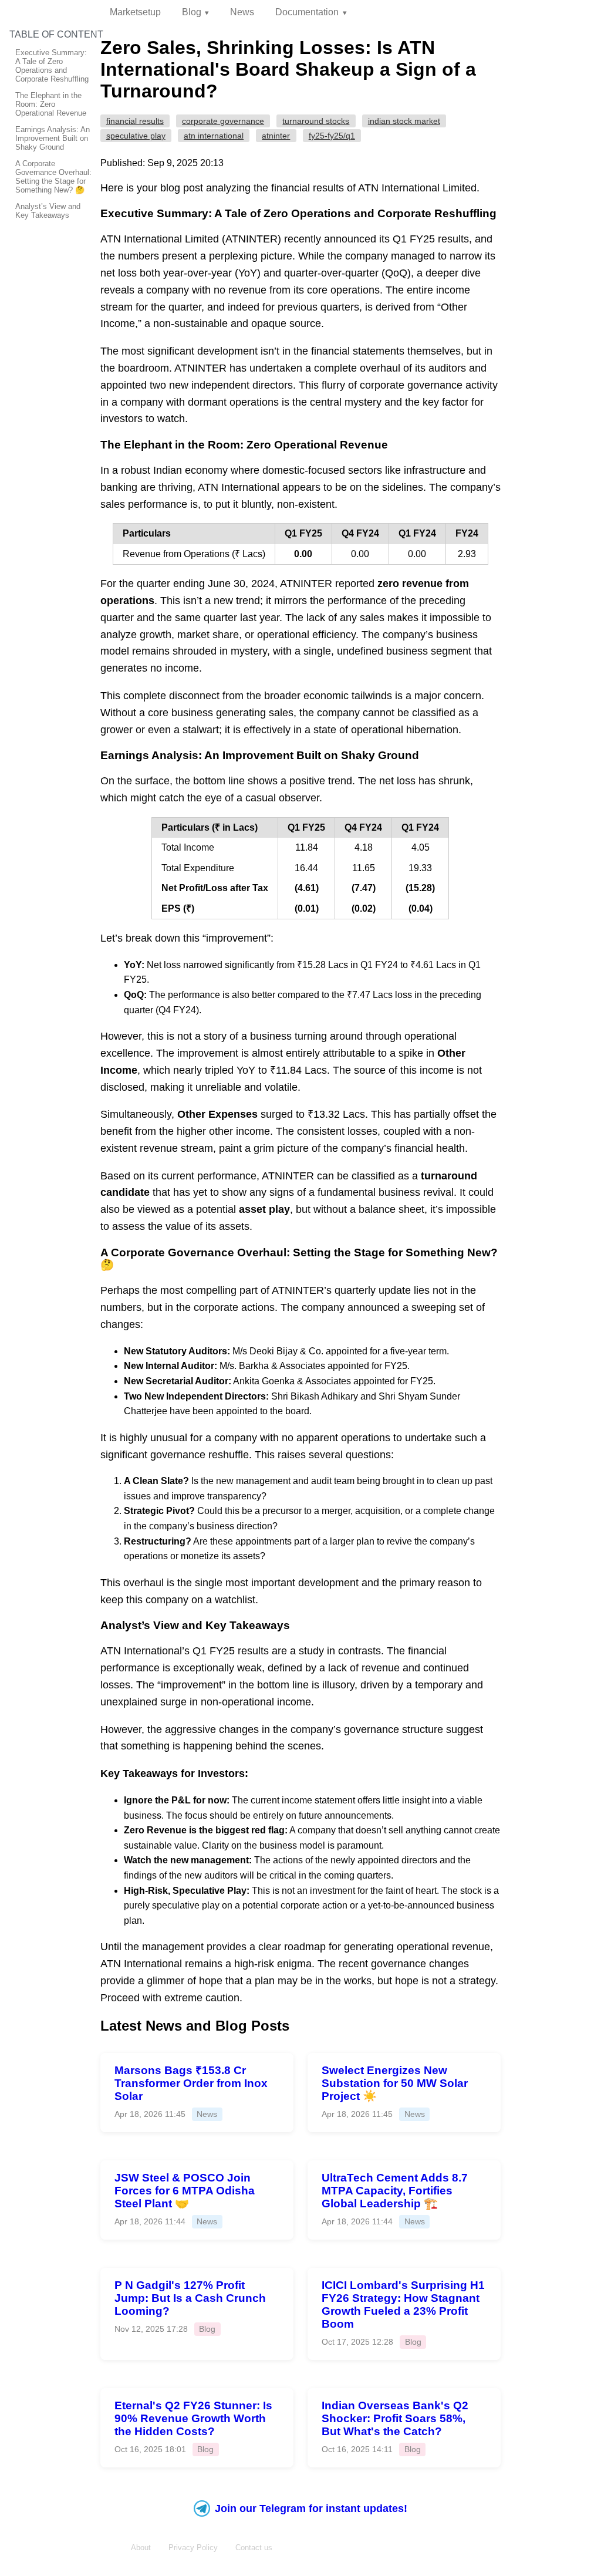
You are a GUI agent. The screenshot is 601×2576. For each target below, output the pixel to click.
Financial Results (135, 121)
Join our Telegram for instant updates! (311, 2508)
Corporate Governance (223, 121)
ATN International (214, 136)
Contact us (254, 2548)
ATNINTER (276, 136)
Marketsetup (135, 12)
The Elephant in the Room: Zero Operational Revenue (51, 104)
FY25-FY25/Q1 (332, 136)
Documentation (307, 12)
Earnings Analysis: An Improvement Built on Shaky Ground (53, 138)
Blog (192, 12)
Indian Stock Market (404, 121)
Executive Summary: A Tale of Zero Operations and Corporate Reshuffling (52, 66)
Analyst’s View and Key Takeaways (48, 211)
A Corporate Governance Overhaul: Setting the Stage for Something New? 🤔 (53, 177)
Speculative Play (136, 136)
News (242, 12)
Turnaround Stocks (316, 121)
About (141, 2548)
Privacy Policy (193, 2548)
